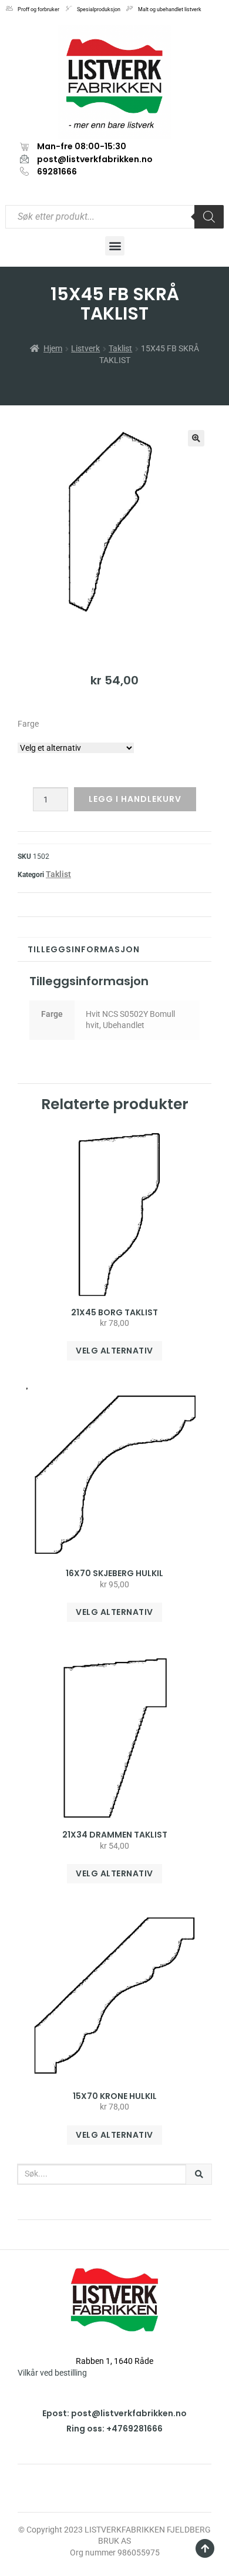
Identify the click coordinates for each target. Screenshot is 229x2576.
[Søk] (199, 2174)
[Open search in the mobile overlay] (114, 217)
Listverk (85, 348)
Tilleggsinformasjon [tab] (84, 949)
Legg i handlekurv (135, 799)
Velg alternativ (114, 1351)
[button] (115, 246)
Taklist (120, 348)
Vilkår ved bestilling (52, 2373)
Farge (28, 724)
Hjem (53, 348)
